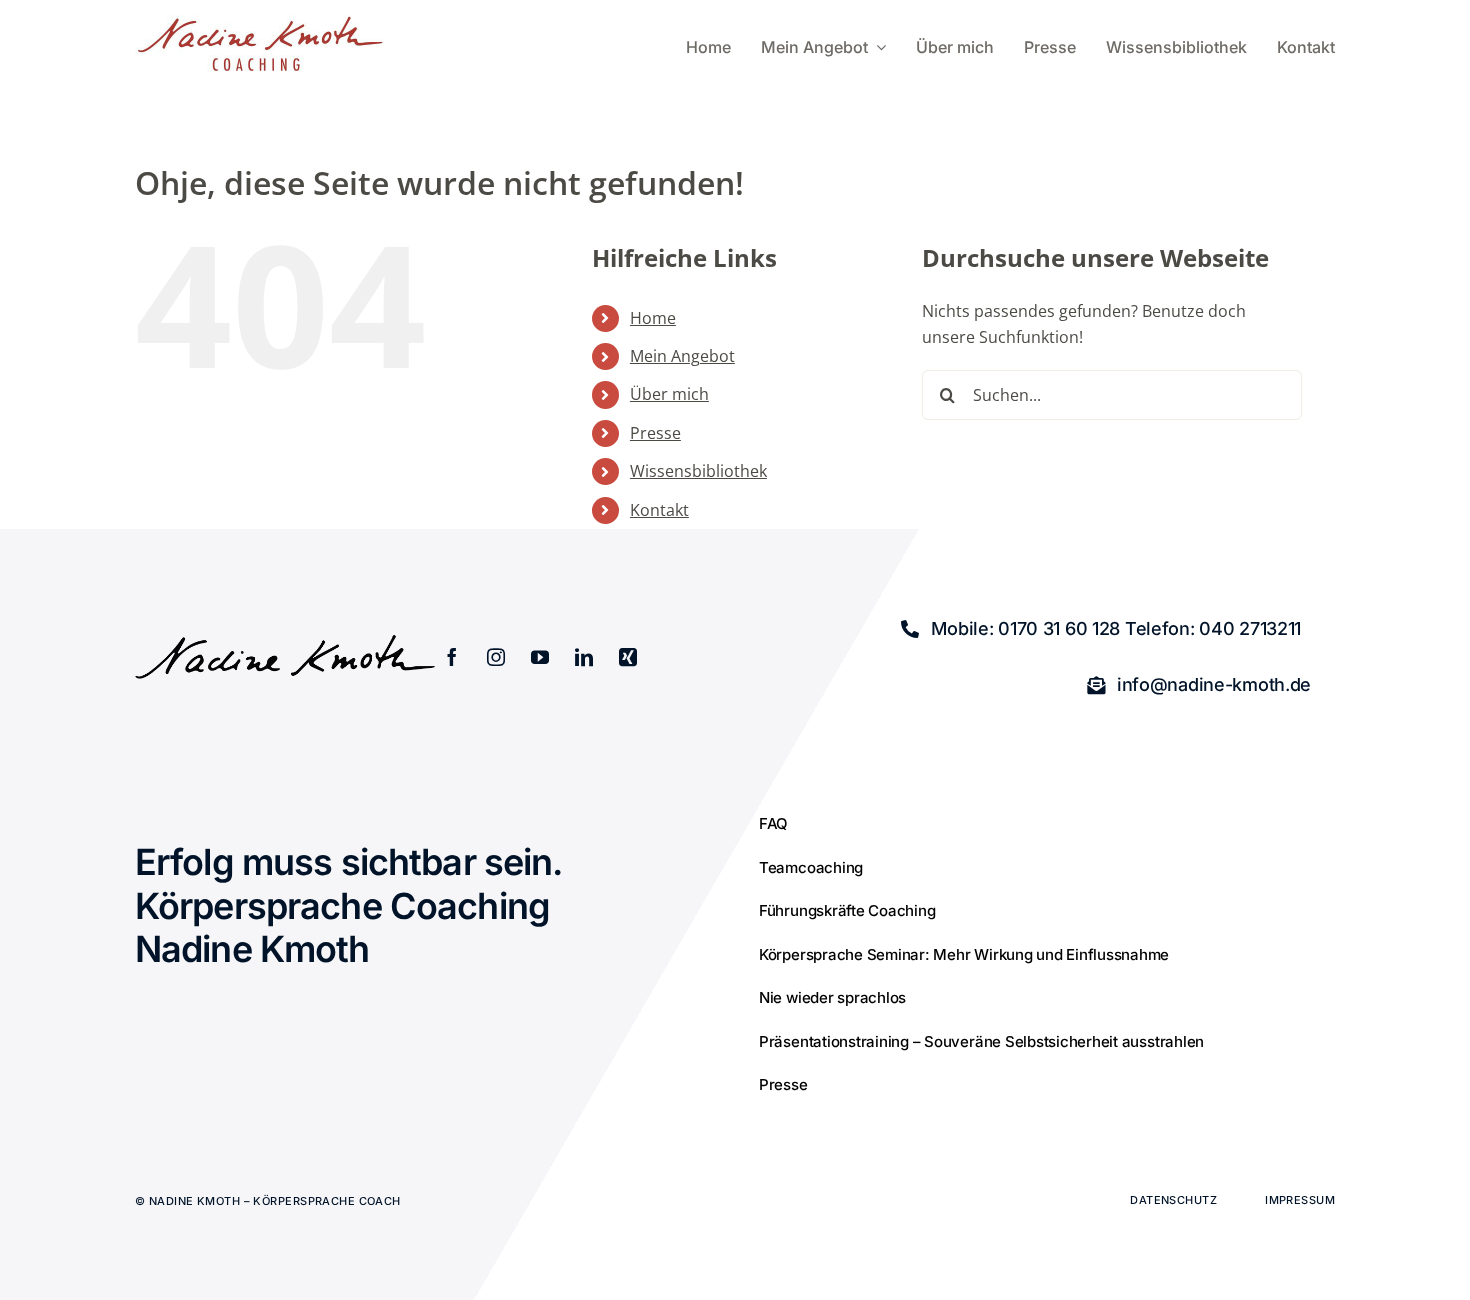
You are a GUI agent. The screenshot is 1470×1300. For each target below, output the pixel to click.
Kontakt (659, 510)
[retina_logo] (260, 23)
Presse (655, 433)
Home (653, 318)
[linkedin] (584, 657)
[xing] (628, 657)
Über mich (669, 394)
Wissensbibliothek (698, 471)
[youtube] (540, 657)
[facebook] (452, 657)
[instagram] (496, 657)
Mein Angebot (682, 356)
